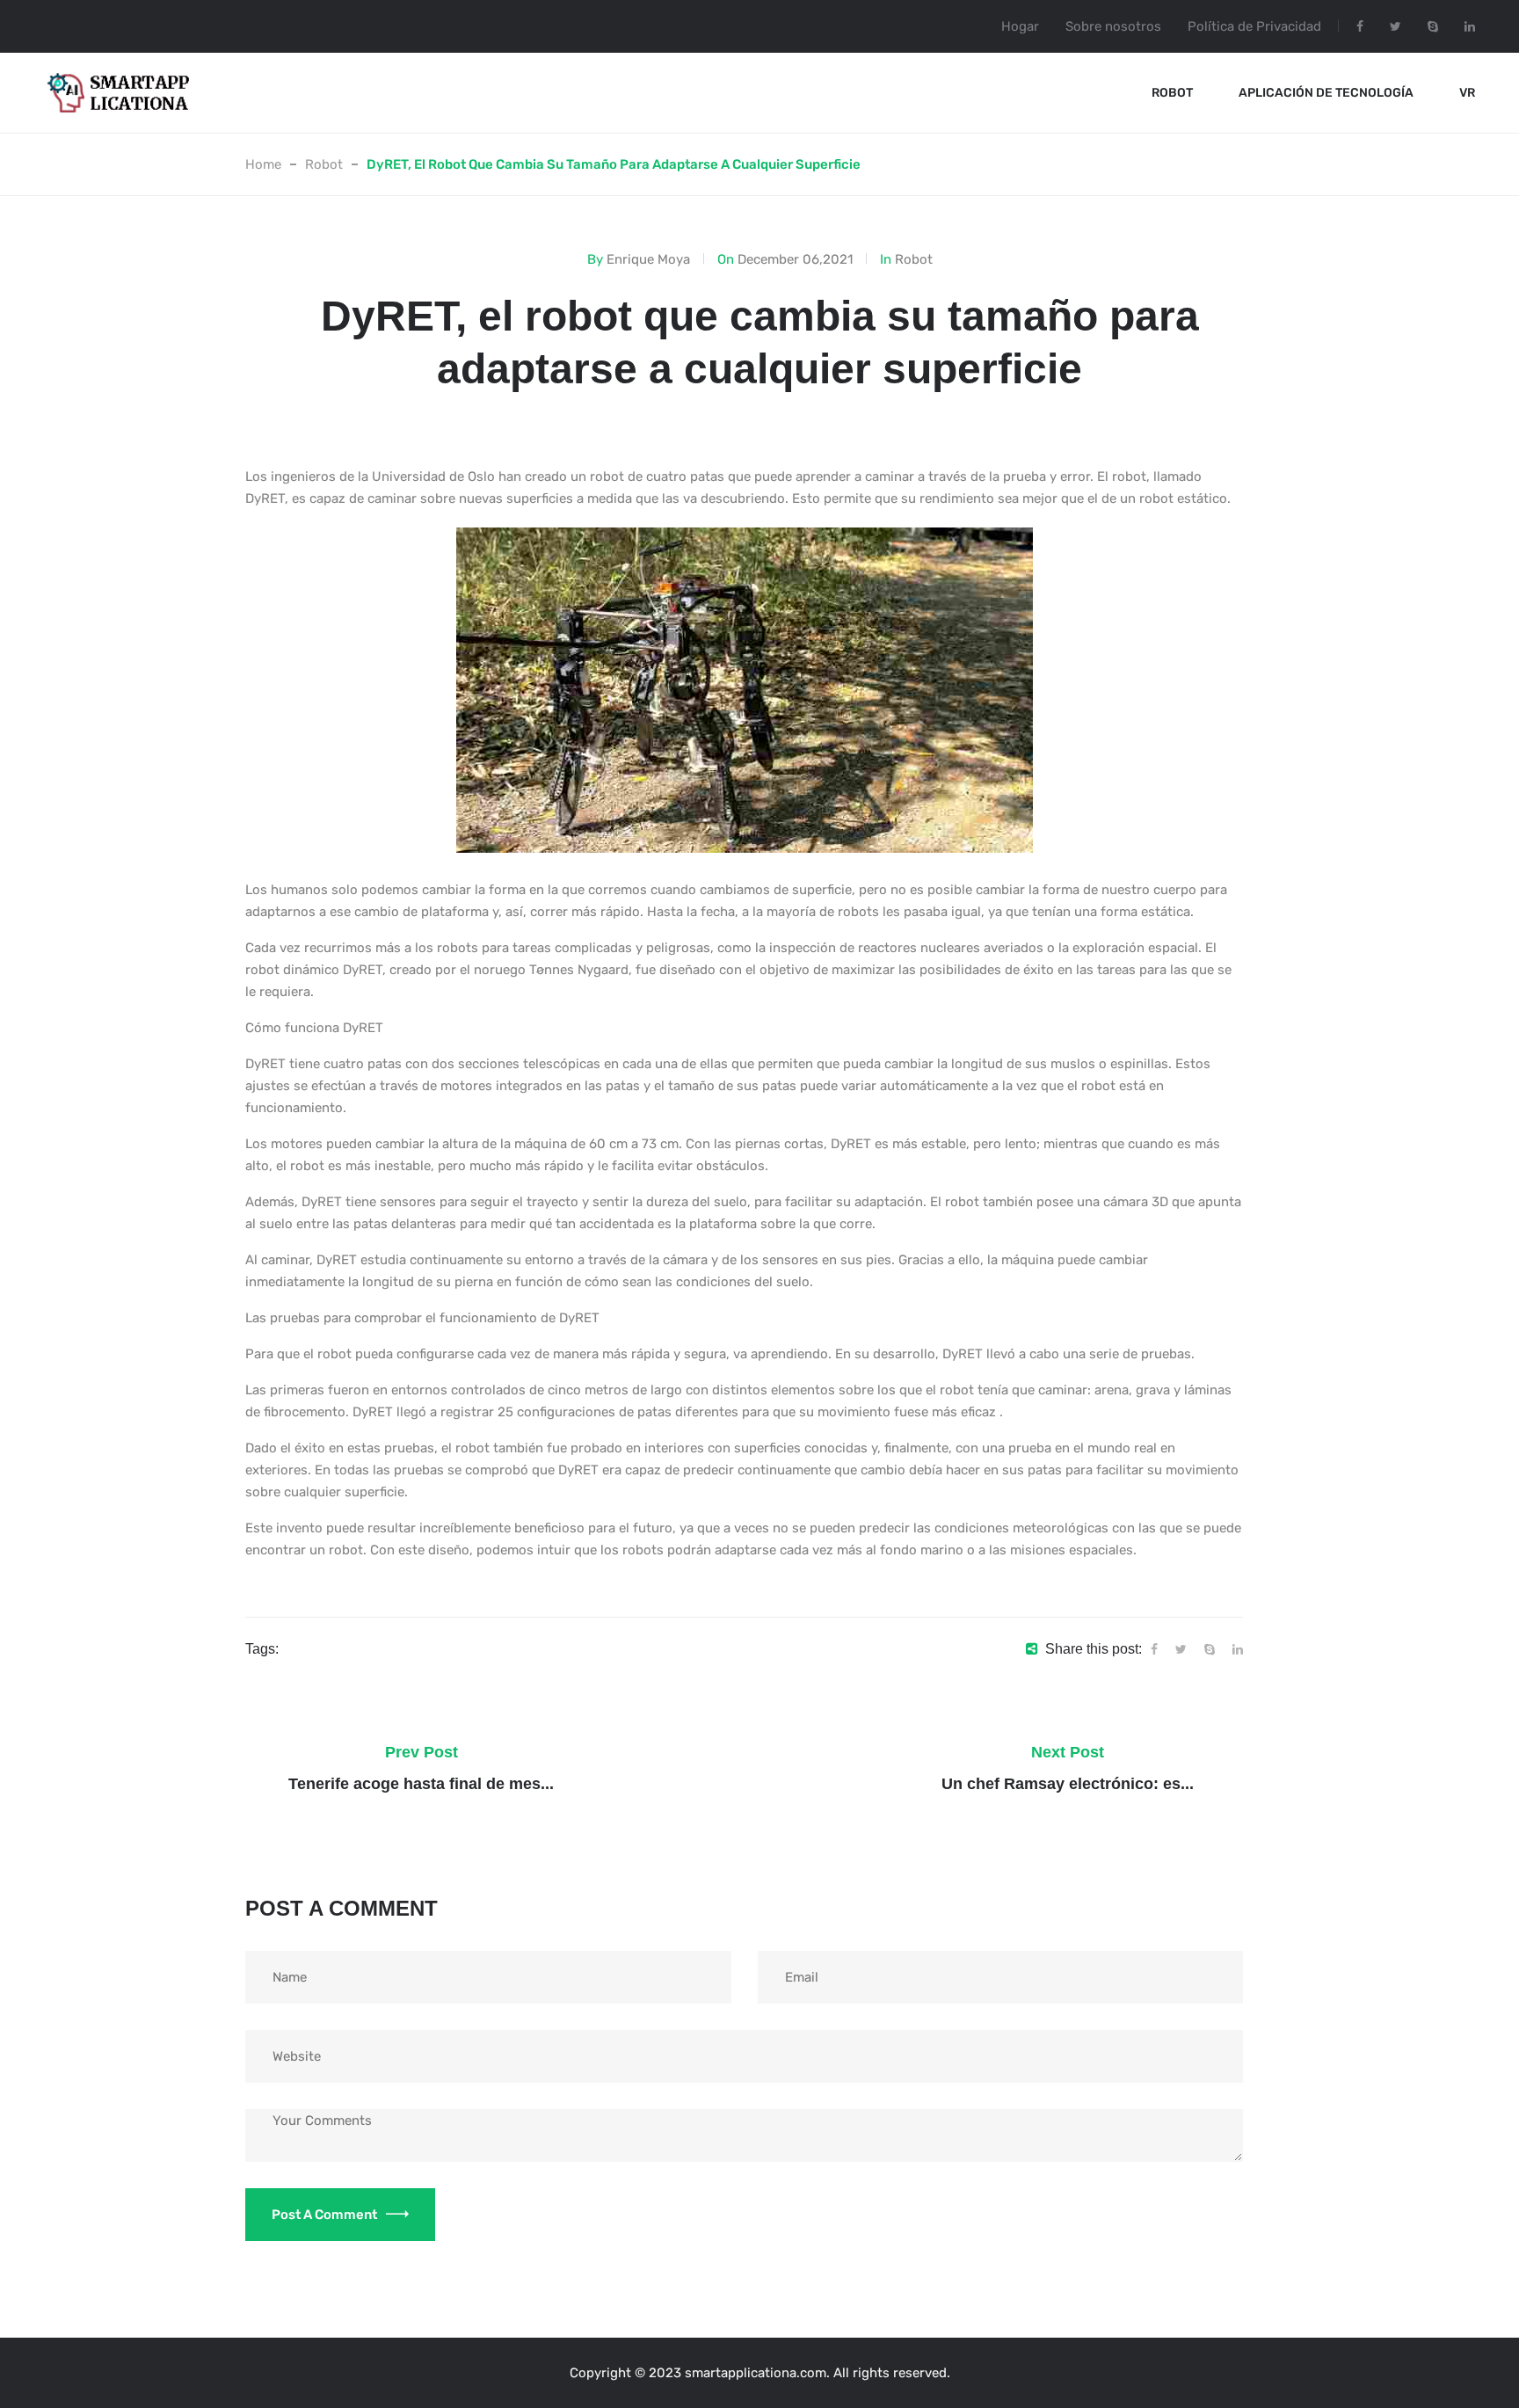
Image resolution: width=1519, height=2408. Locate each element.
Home (263, 164)
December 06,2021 (795, 259)
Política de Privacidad (1254, 26)
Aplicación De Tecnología (1326, 93)
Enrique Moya (648, 259)
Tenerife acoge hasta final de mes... (421, 1784)
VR (1467, 93)
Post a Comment (324, 2215)
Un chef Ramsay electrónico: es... (1068, 1784)
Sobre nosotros (1113, 26)
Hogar (1020, 26)
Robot (1172, 93)
